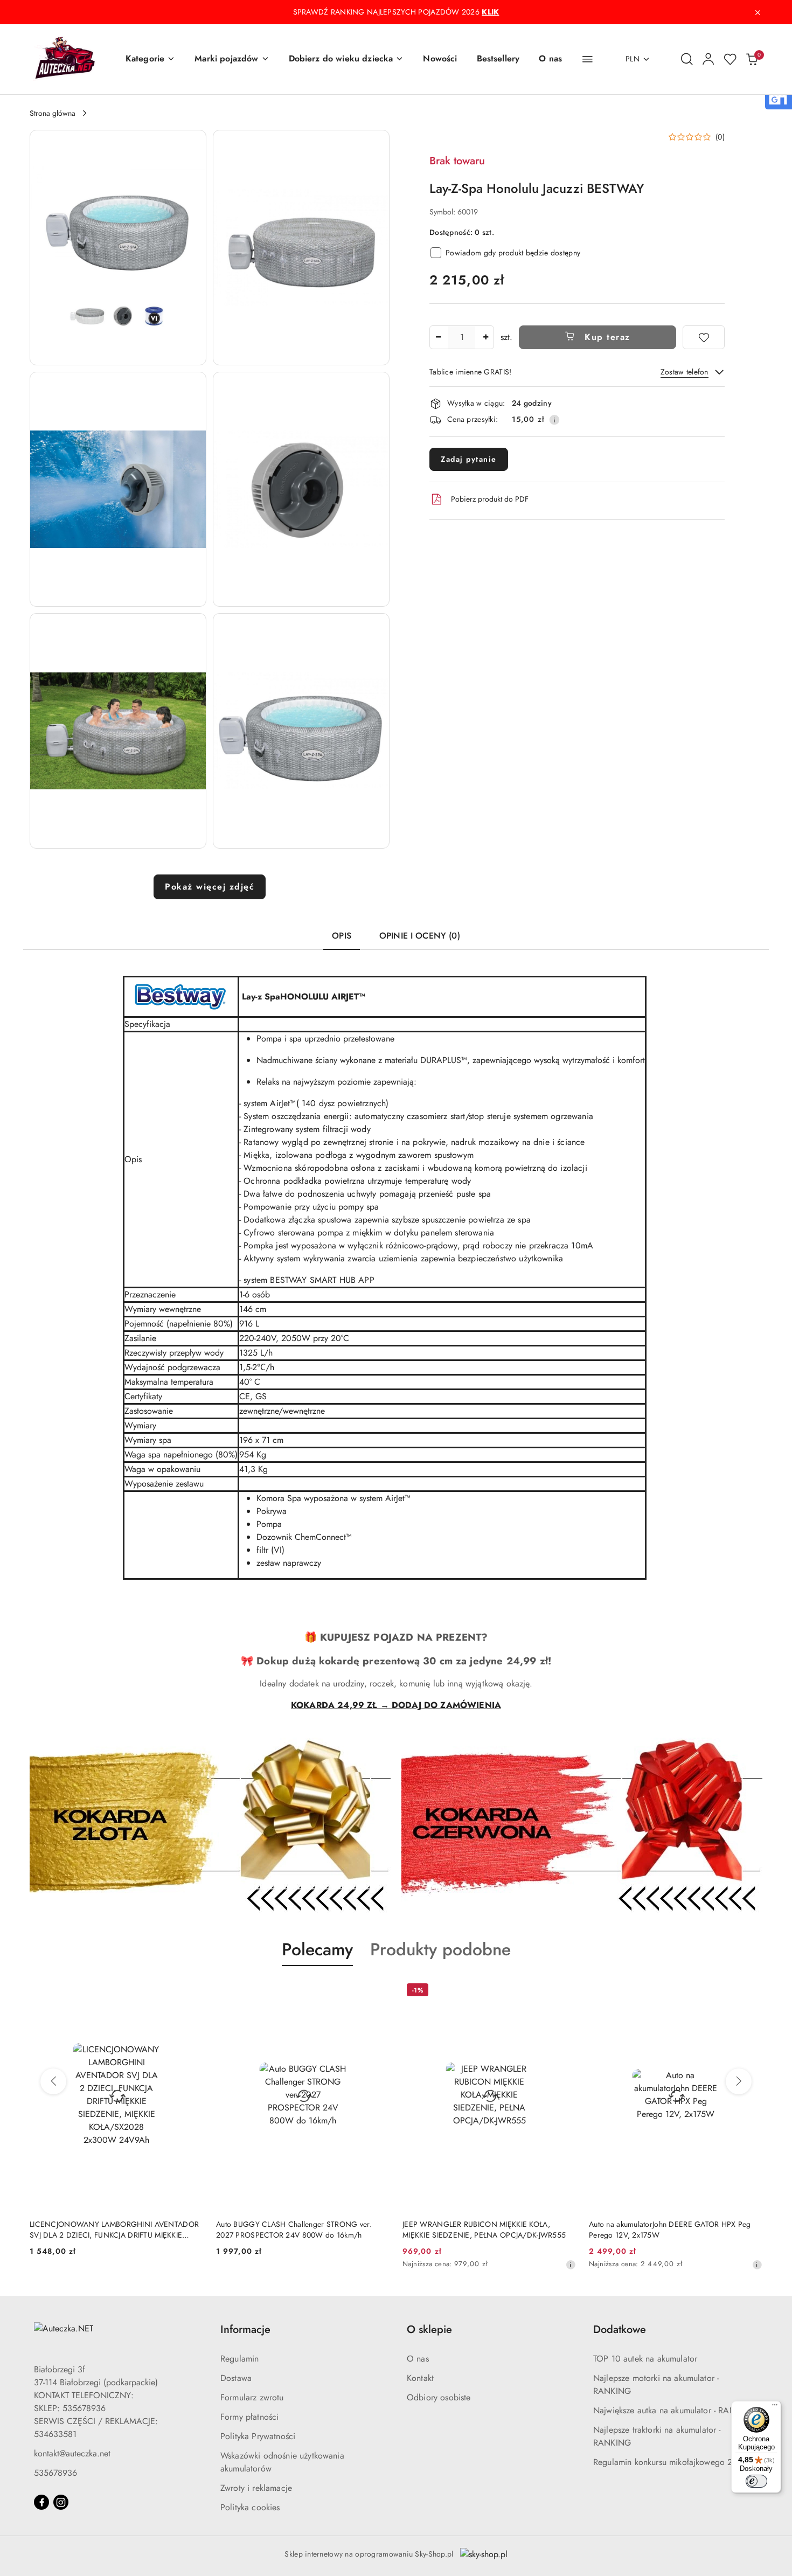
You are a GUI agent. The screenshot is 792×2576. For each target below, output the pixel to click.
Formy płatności (249, 2417)
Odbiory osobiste (439, 2397)
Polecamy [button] (317, 1949)
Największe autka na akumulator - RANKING (675, 2410)
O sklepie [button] (429, 2329)
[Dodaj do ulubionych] (704, 337)
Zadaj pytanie (469, 459)
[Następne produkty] (739, 2081)
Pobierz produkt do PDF (490, 499)
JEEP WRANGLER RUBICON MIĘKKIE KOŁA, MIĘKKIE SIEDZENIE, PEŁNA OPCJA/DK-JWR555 (484, 2230)
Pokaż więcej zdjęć (210, 887)
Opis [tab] (342, 936)
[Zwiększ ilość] (485, 337)
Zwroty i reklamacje (256, 2488)
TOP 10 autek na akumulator (645, 2359)
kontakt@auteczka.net (72, 2453)
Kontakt (420, 2378)
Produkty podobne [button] (440, 1949)
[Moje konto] (708, 59)
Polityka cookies (250, 2507)
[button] (150, 59)
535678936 (55, 2473)
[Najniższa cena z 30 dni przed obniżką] (571, 2265)
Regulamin (239, 2359)
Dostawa (236, 2378)
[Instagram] (61, 2502)
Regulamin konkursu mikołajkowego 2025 (671, 2462)
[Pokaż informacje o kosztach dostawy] (554, 420)
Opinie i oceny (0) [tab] (420, 936)
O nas (418, 2359)
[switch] (756, 2481)
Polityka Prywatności (258, 2436)
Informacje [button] (245, 2329)
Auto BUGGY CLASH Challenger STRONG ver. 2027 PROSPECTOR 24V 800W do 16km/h (294, 2230)
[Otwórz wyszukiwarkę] (687, 59)
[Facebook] (41, 2502)
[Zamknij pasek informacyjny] (758, 12)
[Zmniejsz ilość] (438, 337)
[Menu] (775, 2407)
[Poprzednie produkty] (53, 2081)
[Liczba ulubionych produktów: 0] (730, 59)
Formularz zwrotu (252, 2397)
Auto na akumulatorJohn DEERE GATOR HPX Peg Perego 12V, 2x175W (670, 2230)
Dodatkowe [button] (620, 2329)
